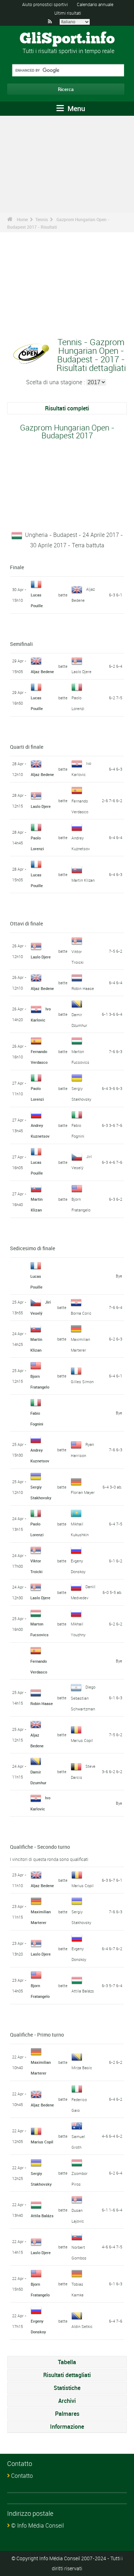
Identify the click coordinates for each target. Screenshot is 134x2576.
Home (22, 219)
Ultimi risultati (68, 13)
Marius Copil (82, 1740)
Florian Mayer (83, 1492)
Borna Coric (81, 1313)
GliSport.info (67, 39)
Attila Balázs (83, 1991)
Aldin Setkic (82, 2326)
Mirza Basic (82, 2068)
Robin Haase (83, 988)
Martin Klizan (83, 880)
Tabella (67, 2362)
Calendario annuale (95, 4)
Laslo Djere (81, 672)
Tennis (42, 219)
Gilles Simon (82, 1382)
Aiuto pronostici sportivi (45, 4)
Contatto (22, 2476)
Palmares (67, 2414)
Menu (75, 108)
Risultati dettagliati (67, 2375)
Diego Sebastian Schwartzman (83, 1698)
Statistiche (67, 2388)
